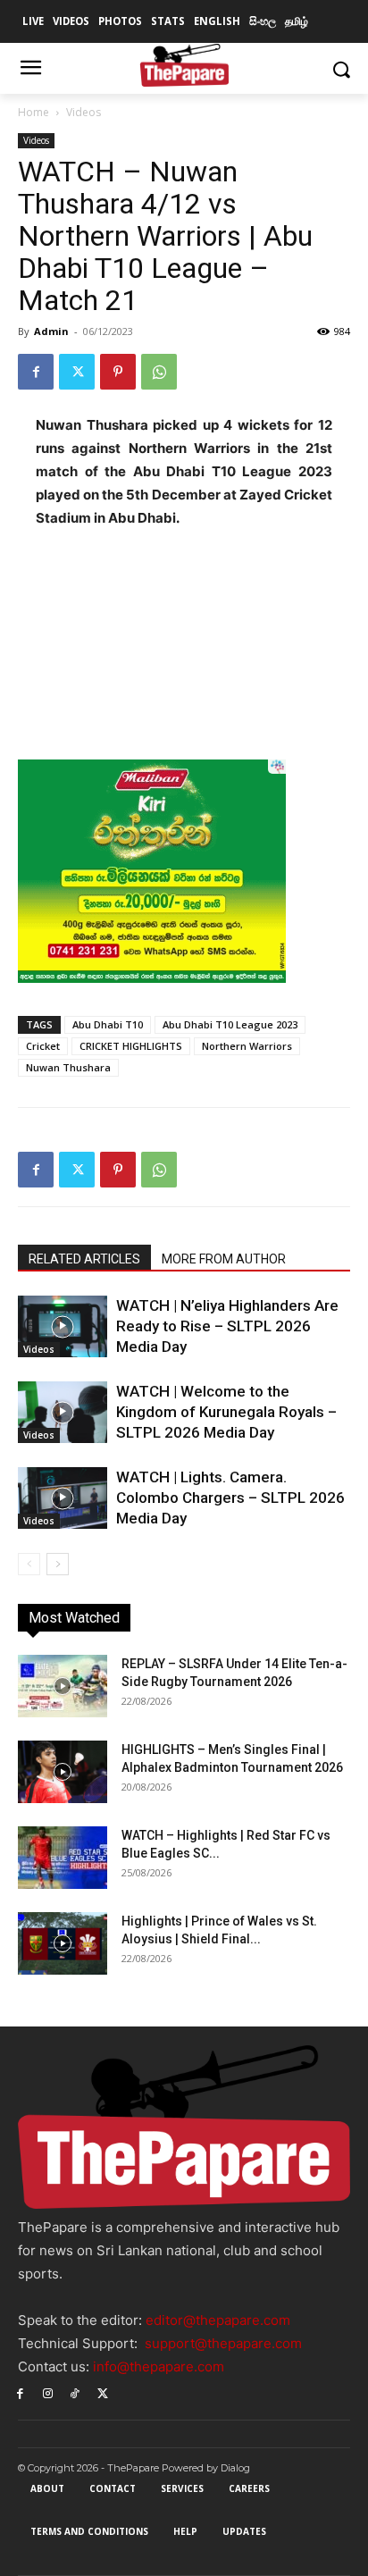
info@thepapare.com (159, 2366)
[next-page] (58, 1564)
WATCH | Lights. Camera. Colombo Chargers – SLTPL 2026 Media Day (230, 1498)
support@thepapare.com (223, 2343)
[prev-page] (29, 1564)
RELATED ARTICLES (84, 1259)
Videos (84, 112)
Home (33, 112)
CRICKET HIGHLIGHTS (131, 1046)
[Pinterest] (118, 372)
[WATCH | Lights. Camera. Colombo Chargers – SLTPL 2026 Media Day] (63, 1498)
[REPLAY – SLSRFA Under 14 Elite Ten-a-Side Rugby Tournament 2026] (63, 1686)
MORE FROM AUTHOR (224, 1259)
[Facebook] (36, 372)
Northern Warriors (247, 1046)
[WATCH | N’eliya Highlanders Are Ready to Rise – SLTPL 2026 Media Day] (63, 1326)
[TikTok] (75, 2392)
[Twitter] (77, 372)
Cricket (43, 1046)
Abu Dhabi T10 (108, 1024)
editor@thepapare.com (218, 2320)
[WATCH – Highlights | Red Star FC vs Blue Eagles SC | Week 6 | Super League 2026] (63, 1858)
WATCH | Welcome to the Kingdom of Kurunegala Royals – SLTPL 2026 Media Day (226, 1412)
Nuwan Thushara (68, 1067)
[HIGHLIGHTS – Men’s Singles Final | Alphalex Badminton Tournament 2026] (63, 1772)
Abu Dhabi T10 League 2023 (230, 1024)
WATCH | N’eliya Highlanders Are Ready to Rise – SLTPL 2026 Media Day (227, 1326)
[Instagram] (48, 2392)
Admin (51, 331)
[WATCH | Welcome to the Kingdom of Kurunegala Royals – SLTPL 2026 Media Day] (63, 1412)
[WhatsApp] (159, 372)
